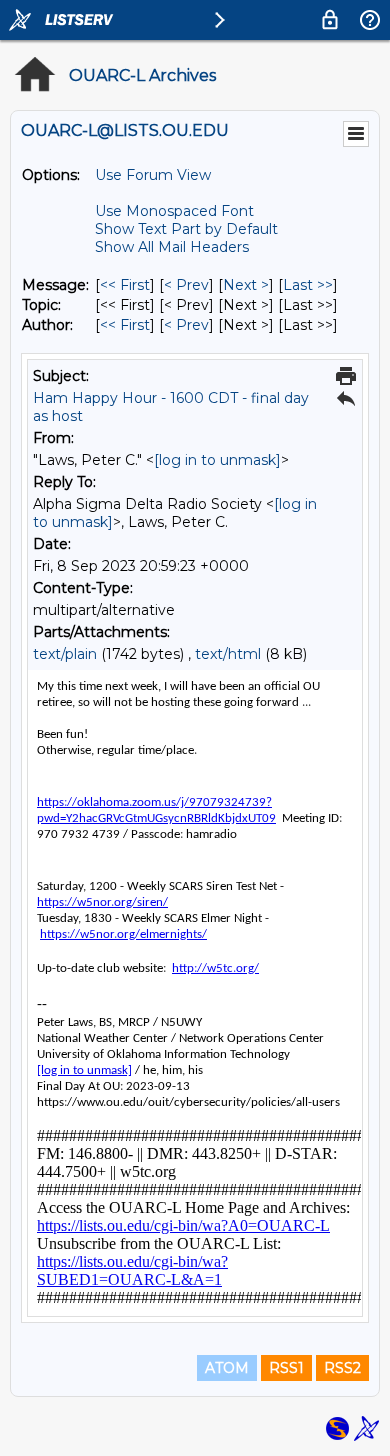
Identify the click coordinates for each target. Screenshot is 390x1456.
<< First (125, 285)
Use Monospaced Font (174, 211)
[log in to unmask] (217, 460)
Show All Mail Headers (172, 247)
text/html (228, 654)
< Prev (186, 285)
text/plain (65, 654)
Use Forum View (153, 175)
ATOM (227, 1368)
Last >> (308, 285)
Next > (246, 285)
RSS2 (342, 1368)
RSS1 (286, 1368)
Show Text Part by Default (186, 229)
